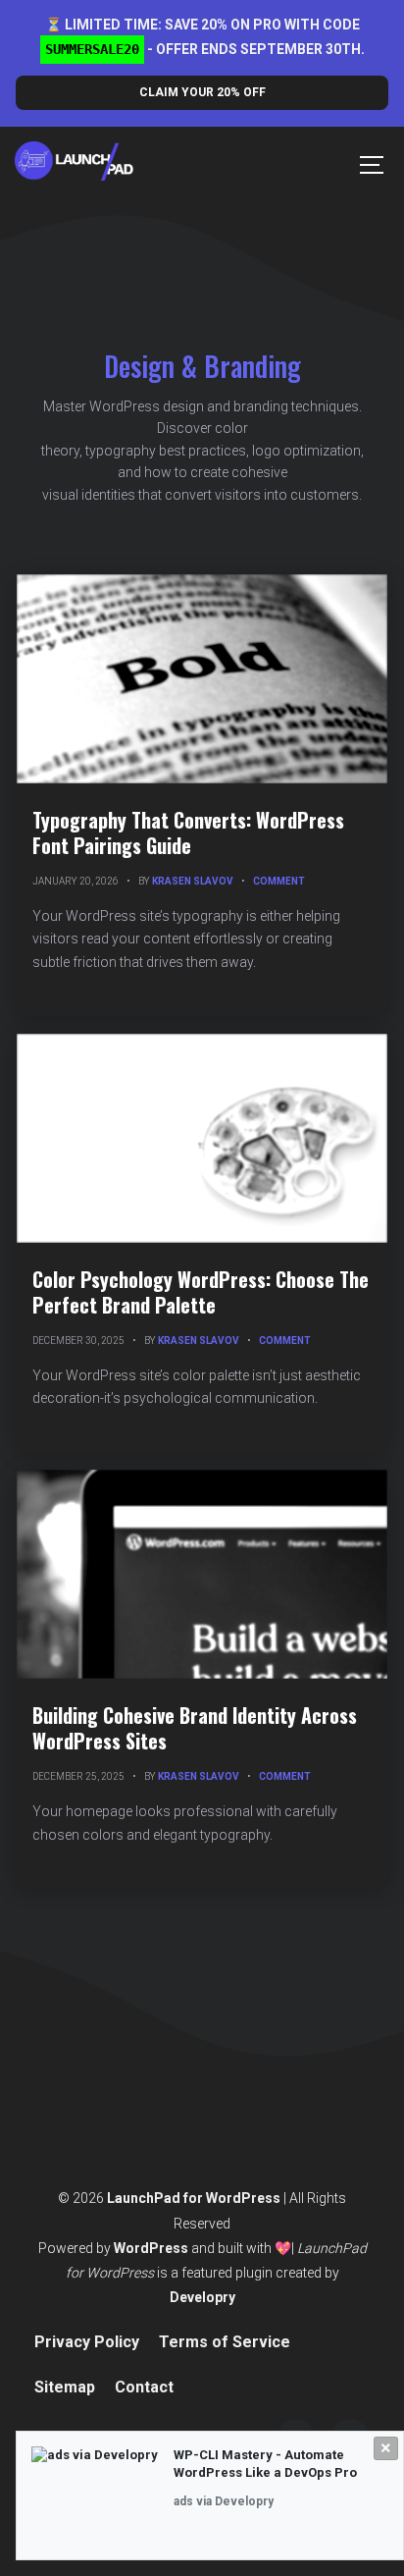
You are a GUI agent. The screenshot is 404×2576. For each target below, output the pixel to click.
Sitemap (65, 2387)
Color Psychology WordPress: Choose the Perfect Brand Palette (201, 1292)
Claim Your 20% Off (202, 92)
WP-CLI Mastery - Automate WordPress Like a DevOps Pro (265, 2464)
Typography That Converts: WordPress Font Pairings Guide (188, 832)
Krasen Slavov (193, 881)
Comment (279, 881)
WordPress (151, 2248)
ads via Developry (224, 2501)
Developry (202, 2297)
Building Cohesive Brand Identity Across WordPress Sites (195, 1728)
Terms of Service (225, 2342)
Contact (144, 2387)
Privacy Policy (87, 2342)
